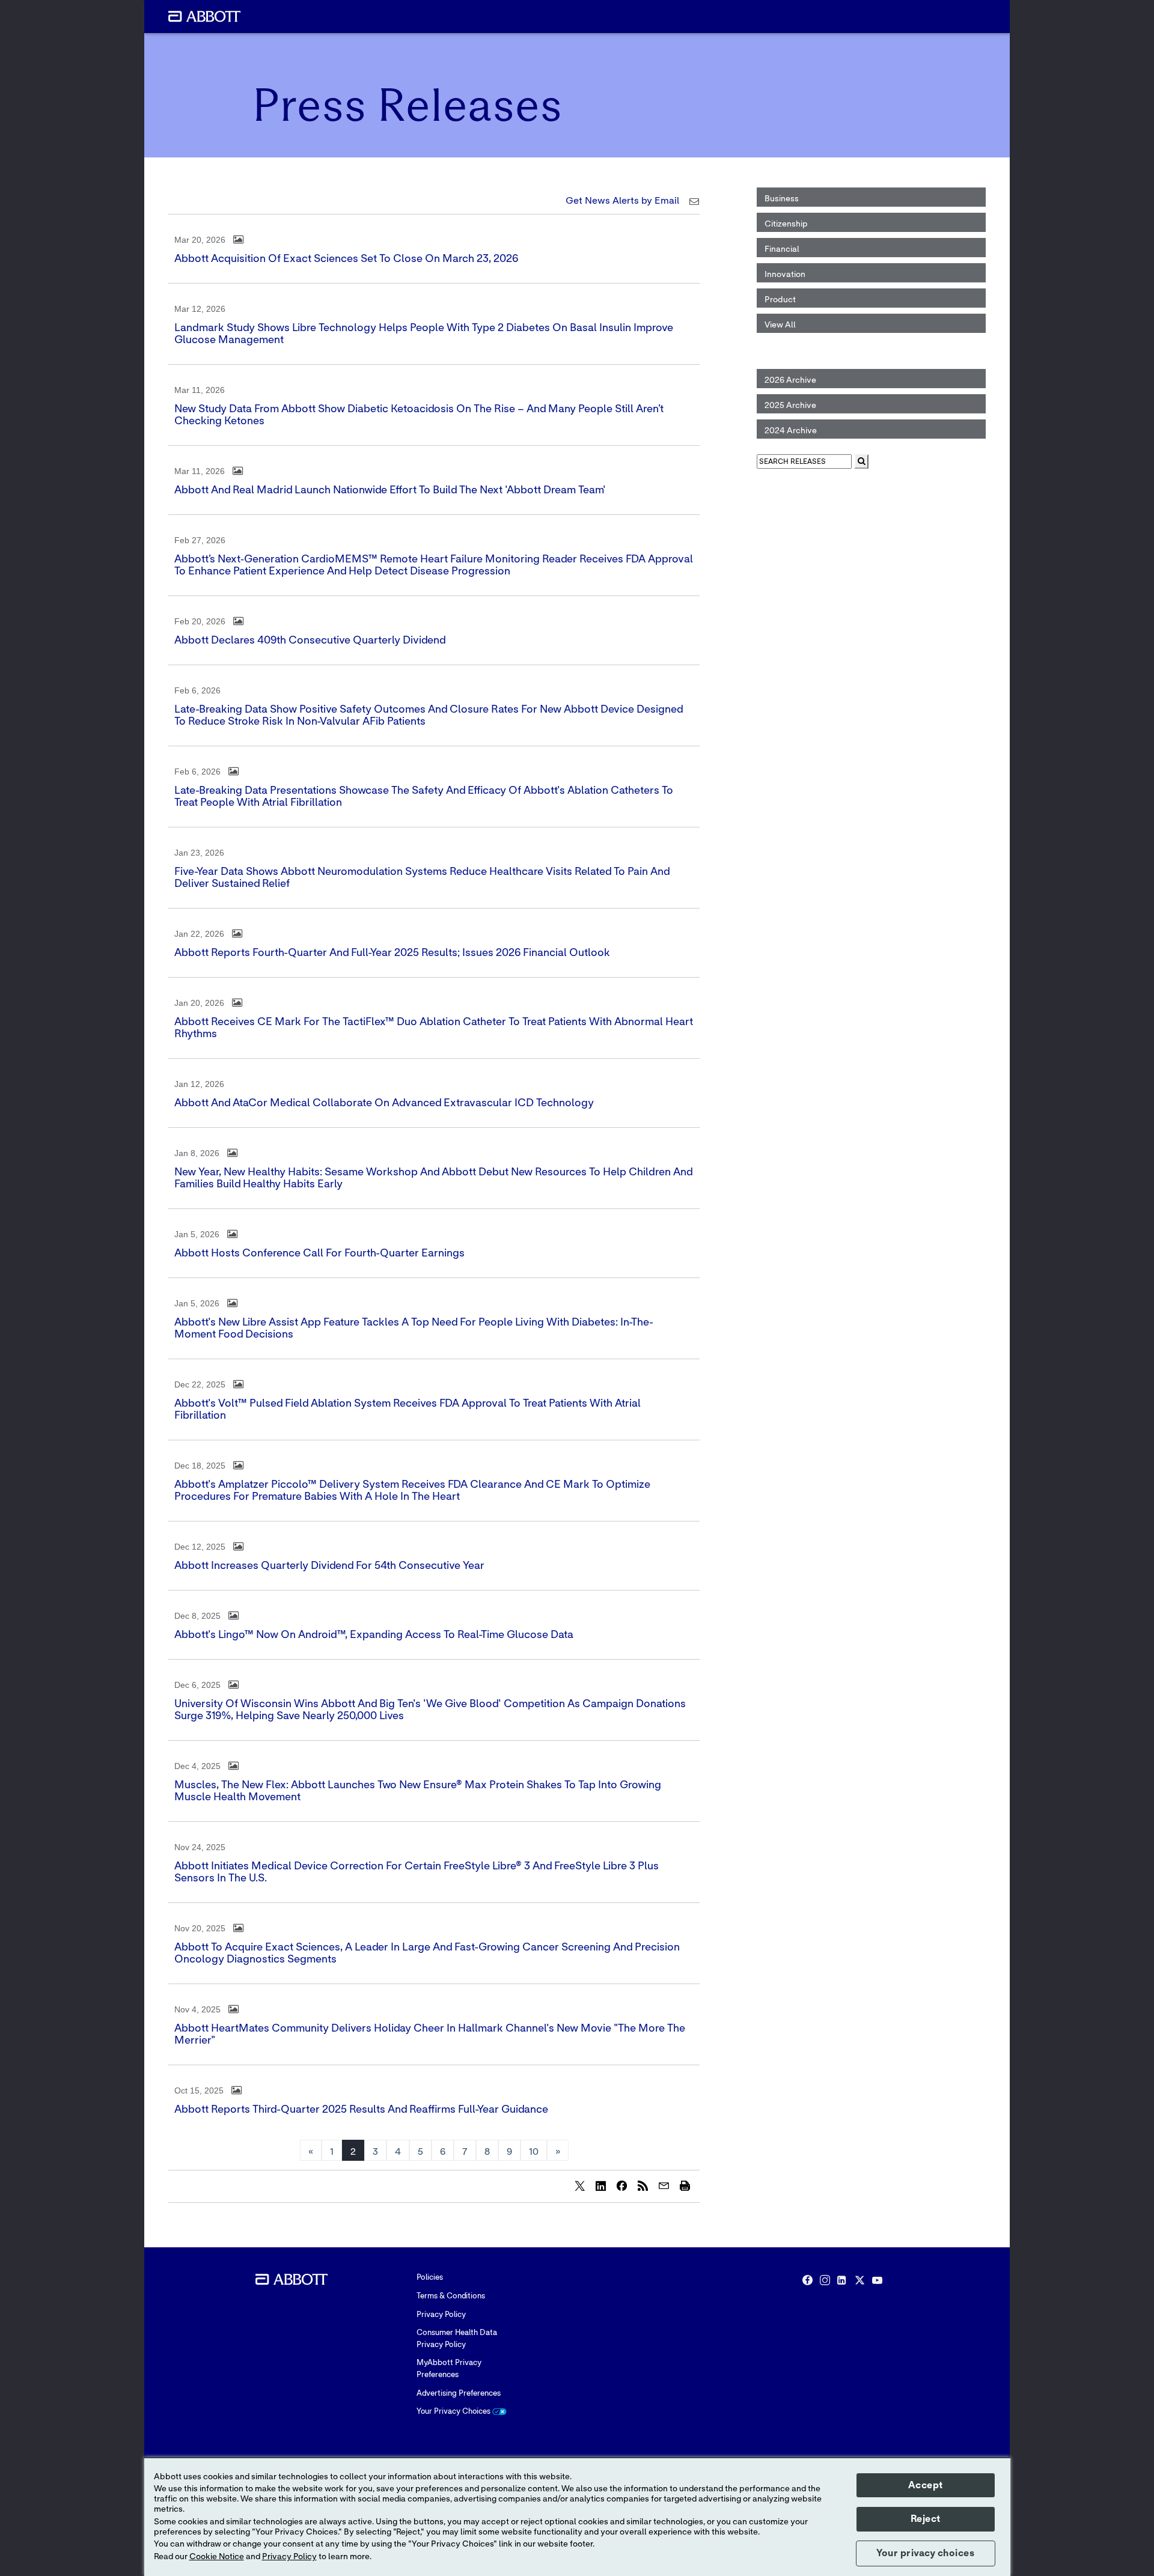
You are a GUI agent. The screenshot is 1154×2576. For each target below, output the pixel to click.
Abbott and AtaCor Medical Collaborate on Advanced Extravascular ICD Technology (384, 1103)
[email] (664, 2185)
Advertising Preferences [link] (459, 2394)
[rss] (643, 2185)
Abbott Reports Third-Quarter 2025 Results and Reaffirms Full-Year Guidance (361, 2110)
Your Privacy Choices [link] (454, 2412)
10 (534, 2152)
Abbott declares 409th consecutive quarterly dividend (310, 641)
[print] (685, 2185)
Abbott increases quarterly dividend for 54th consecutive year (329, 1566)
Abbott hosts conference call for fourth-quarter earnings (319, 1253)
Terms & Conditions (451, 2296)
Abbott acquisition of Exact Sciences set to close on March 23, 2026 (346, 259)
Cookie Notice (217, 2557)
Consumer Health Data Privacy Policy (457, 2339)
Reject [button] (926, 2519)
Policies (430, 2278)
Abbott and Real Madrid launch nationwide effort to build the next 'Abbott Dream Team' (390, 490)
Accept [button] (926, 2485)
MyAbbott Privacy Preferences (449, 2369)
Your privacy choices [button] (925, 2553)
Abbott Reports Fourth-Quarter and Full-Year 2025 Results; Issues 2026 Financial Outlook (392, 953)
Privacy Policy (441, 2315)
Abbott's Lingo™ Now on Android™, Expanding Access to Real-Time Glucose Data (374, 1635)
